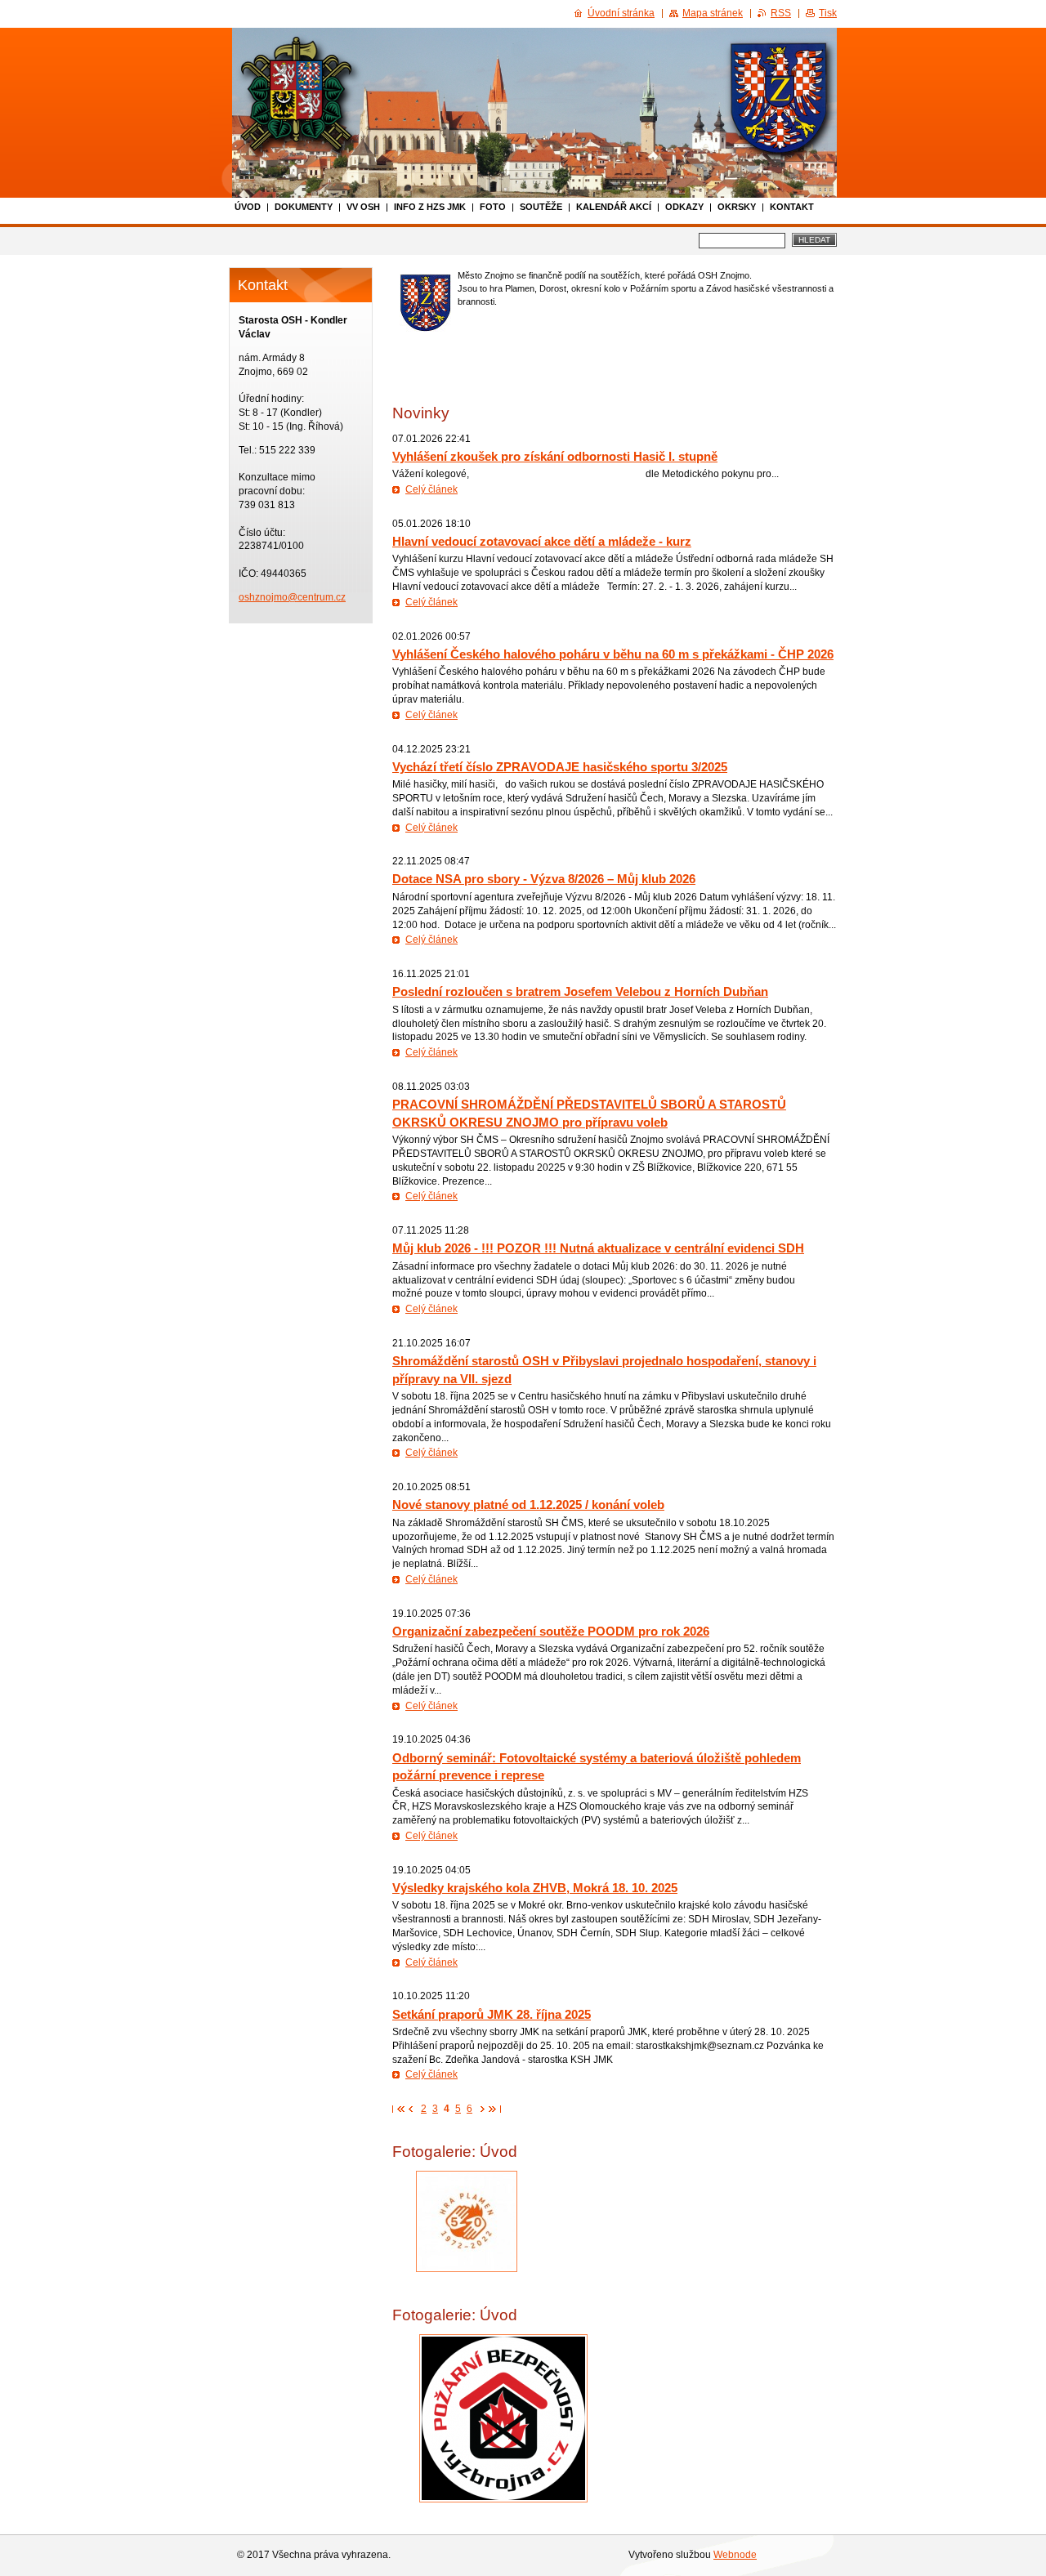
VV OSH (363, 207)
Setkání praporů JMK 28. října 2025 (492, 2014)
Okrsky (737, 207)
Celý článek (431, 489)
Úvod (248, 207)
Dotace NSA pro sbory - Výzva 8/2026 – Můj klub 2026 (544, 879)
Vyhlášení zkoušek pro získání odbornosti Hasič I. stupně (555, 456)
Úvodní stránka (621, 13)
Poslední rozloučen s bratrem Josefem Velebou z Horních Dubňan (580, 991)
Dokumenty (304, 207)
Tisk (828, 13)
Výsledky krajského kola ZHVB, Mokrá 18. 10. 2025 (535, 1888)
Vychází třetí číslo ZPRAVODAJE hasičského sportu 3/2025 (560, 767)
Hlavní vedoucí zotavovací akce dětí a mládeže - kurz (542, 541)
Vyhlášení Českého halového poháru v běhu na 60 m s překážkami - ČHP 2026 (613, 654)
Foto (493, 207)
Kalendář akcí (614, 207)
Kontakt (792, 207)
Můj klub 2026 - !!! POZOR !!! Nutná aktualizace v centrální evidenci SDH (598, 1248)
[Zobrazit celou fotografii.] (467, 2221)
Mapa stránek (713, 13)
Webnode (735, 2555)
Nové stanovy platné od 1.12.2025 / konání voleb (528, 1505)
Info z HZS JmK (430, 207)
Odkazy (684, 207)
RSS (781, 13)
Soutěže (541, 207)
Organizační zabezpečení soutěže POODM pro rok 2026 (551, 1631)
